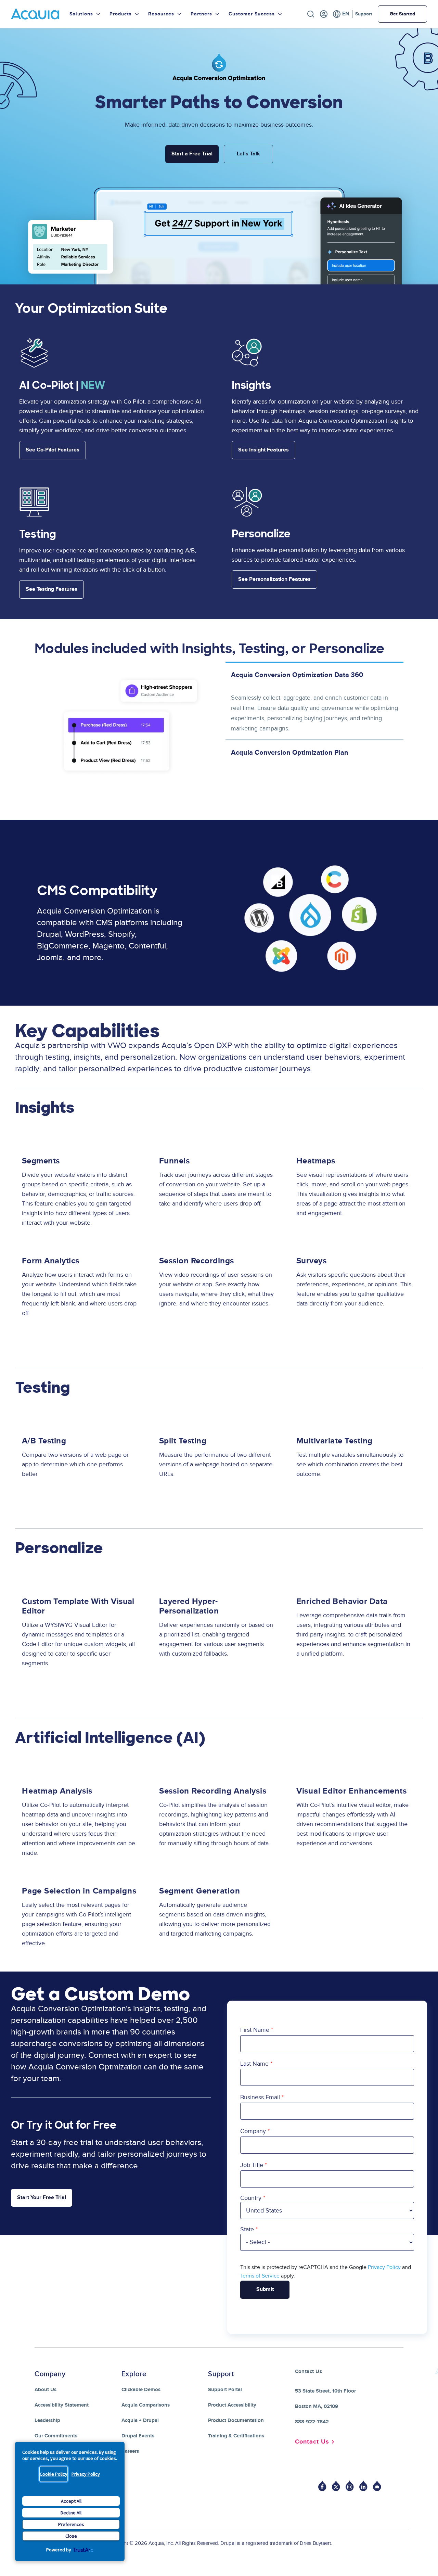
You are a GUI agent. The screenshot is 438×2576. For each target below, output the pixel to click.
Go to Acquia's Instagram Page (350, 2486)
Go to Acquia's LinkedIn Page (363, 2486)
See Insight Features (263, 450)
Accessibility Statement (62, 2405)
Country (251, 2198)
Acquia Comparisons (146, 2405)
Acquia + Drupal (140, 2420)
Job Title (252, 2165)
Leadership (47, 2420)
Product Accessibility (232, 2405)
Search (311, 14)
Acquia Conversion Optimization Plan (290, 753)
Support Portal (225, 2390)
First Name (255, 2030)
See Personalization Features (274, 579)
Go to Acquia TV (377, 2486)
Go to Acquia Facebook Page (322, 2486)
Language (341, 14)
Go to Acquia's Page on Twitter (336, 2486)
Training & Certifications (236, 2436)
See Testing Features (51, 589)
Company (253, 2131)
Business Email (260, 2097)
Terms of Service (260, 2276)
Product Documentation (236, 2420)
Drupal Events (138, 2436)
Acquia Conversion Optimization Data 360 (297, 675)
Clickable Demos (141, 2390)
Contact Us (312, 2442)
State (247, 2229)
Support (364, 14)
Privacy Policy (86, 2474)
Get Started (402, 14)
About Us (46, 2390)
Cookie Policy (54, 2474)
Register (324, 14)
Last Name (254, 2064)
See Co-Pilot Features (53, 450)
